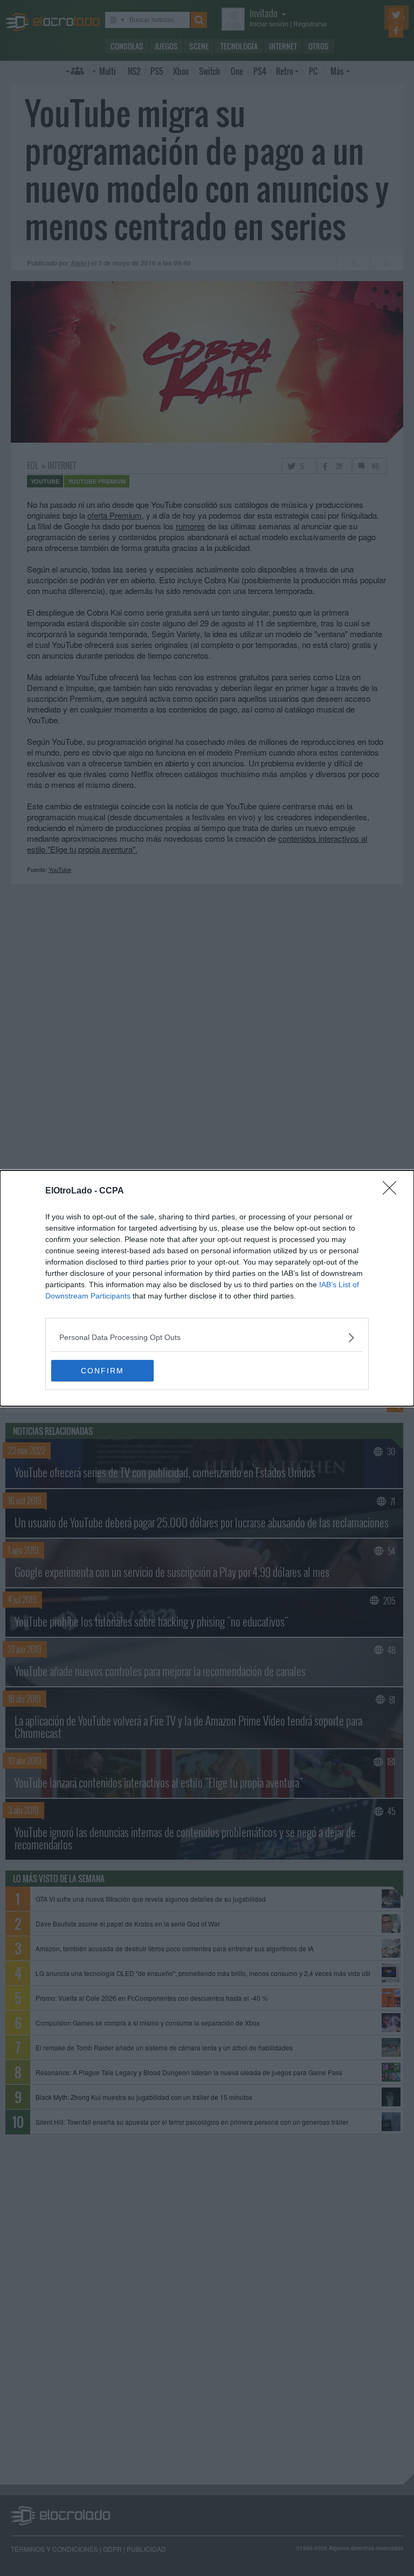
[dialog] (207, 1288)
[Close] (393, 1191)
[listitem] (207, 1338)
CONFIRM (102, 1371)
